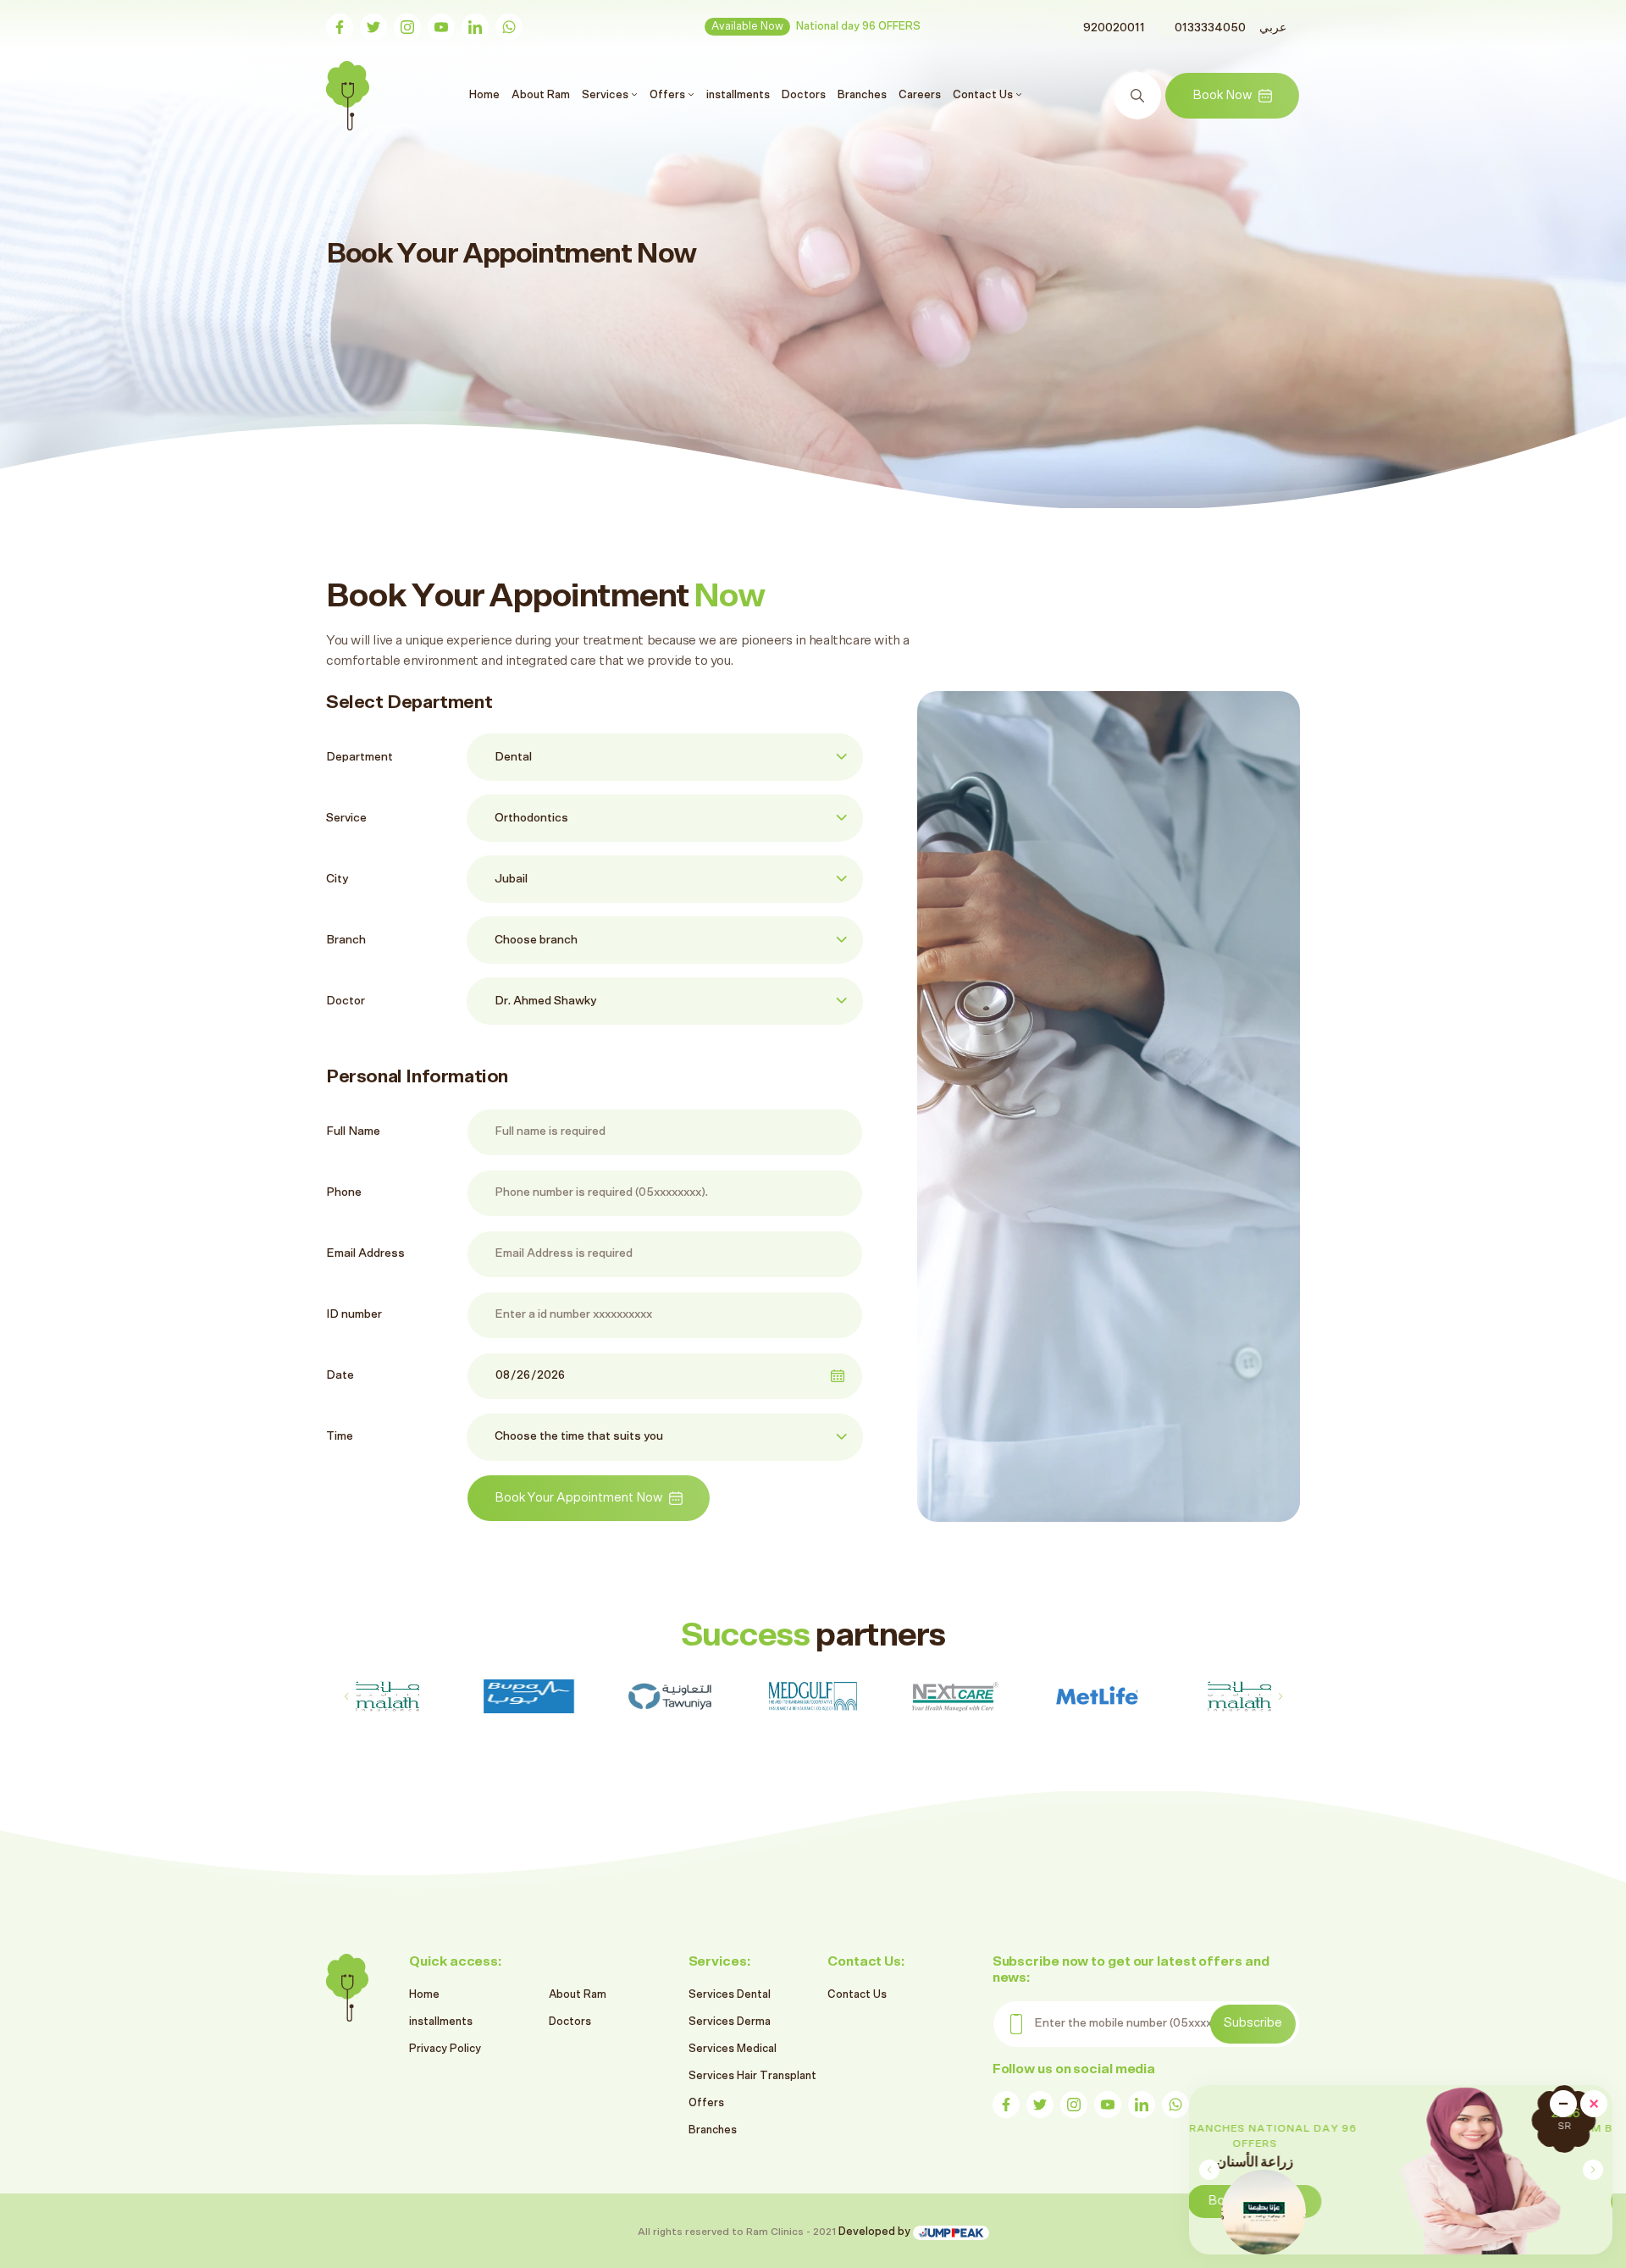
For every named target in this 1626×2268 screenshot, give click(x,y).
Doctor (346, 1001)
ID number (354, 1314)
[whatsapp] (509, 27)
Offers (706, 2103)
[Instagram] (407, 27)
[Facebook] (340, 27)
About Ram (541, 95)
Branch (346, 940)
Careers (920, 95)
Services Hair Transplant (752, 2076)
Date (340, 1375)
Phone (344, 1192)
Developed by (876, 2232)
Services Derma (730, 2022)
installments (738, 95)
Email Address (365, 1253)
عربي (1273, 28)
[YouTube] (441, 27)
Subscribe (1253, 2023)
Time (340, 1436)
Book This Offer (1472, 2201)
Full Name (353, 1131)
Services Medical (733, 2049)
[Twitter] (373, 27)
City (337, 879)
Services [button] (606, 95)
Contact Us (857, 1995)
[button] (1593, 2170)
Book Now (1222, 95)
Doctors (804, 95)
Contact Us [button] (984, 95)
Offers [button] (669, 95)
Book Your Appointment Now (578, 1498)
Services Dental (730, 1995)
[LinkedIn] (475, 27)
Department (359, 757)
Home (487, 94)
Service (346, 818)
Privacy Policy (445, 2049)
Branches (862, 95)
